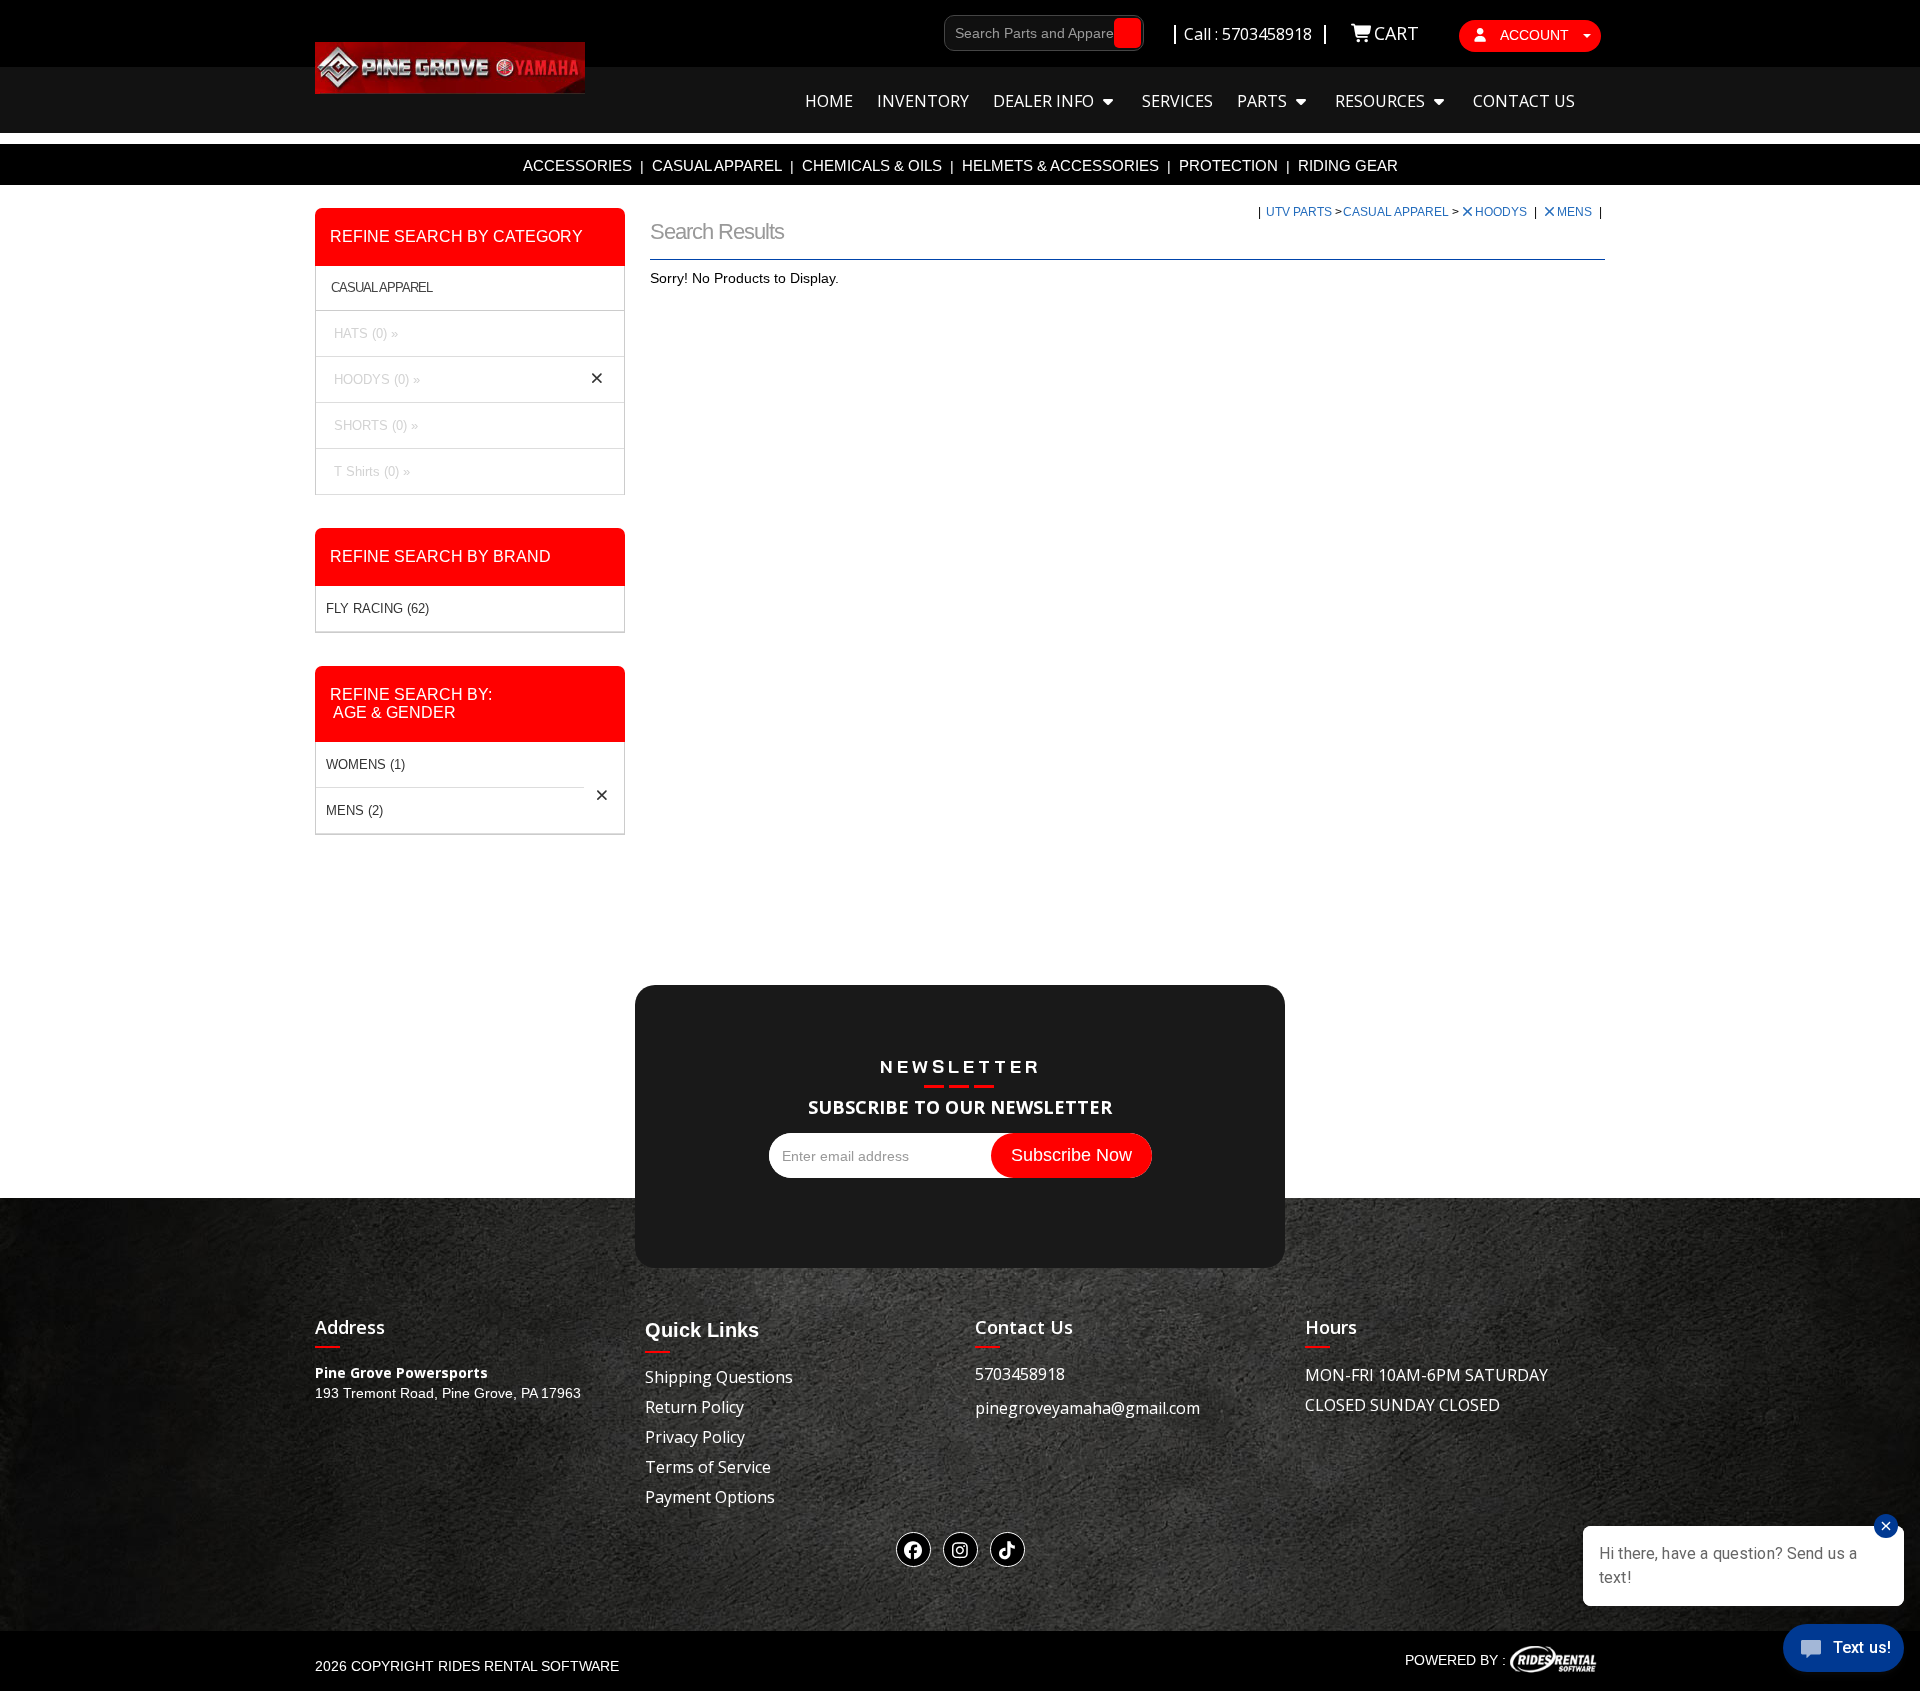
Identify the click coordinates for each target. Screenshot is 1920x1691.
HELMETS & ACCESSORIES (1060, 165)
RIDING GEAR (1348, 165)
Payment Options (710, 1497)
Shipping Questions (719, 1377)
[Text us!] (1843, 1651)
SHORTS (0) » (372, 425)
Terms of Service (708, 1467)
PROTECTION (1228, 165)
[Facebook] (913, 1549)
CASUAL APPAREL (717, 165)
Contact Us (1524, 101)
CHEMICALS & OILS (872, 165)
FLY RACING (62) (377, 608)
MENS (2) (354, 810)
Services (1177, 101)
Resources (1382, 101)
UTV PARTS (1300, 212)
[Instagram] (960, 1549)
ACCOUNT (1535, 35)
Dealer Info (1045, 101)
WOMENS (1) (365, 764)
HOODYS (1502, 212)
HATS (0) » (362, 333)
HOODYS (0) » (373, 379)
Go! (1122, 33)
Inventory (923, 101)
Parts (1264, 101)
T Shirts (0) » (368, 471)
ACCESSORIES (577, 165)
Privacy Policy (695, 1437)
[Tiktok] (1007, 1549)
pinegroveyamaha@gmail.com (1087, 1408)
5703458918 (1020, 1374)
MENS (1576, 212)
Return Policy (694, 1407)
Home (829, 101)
